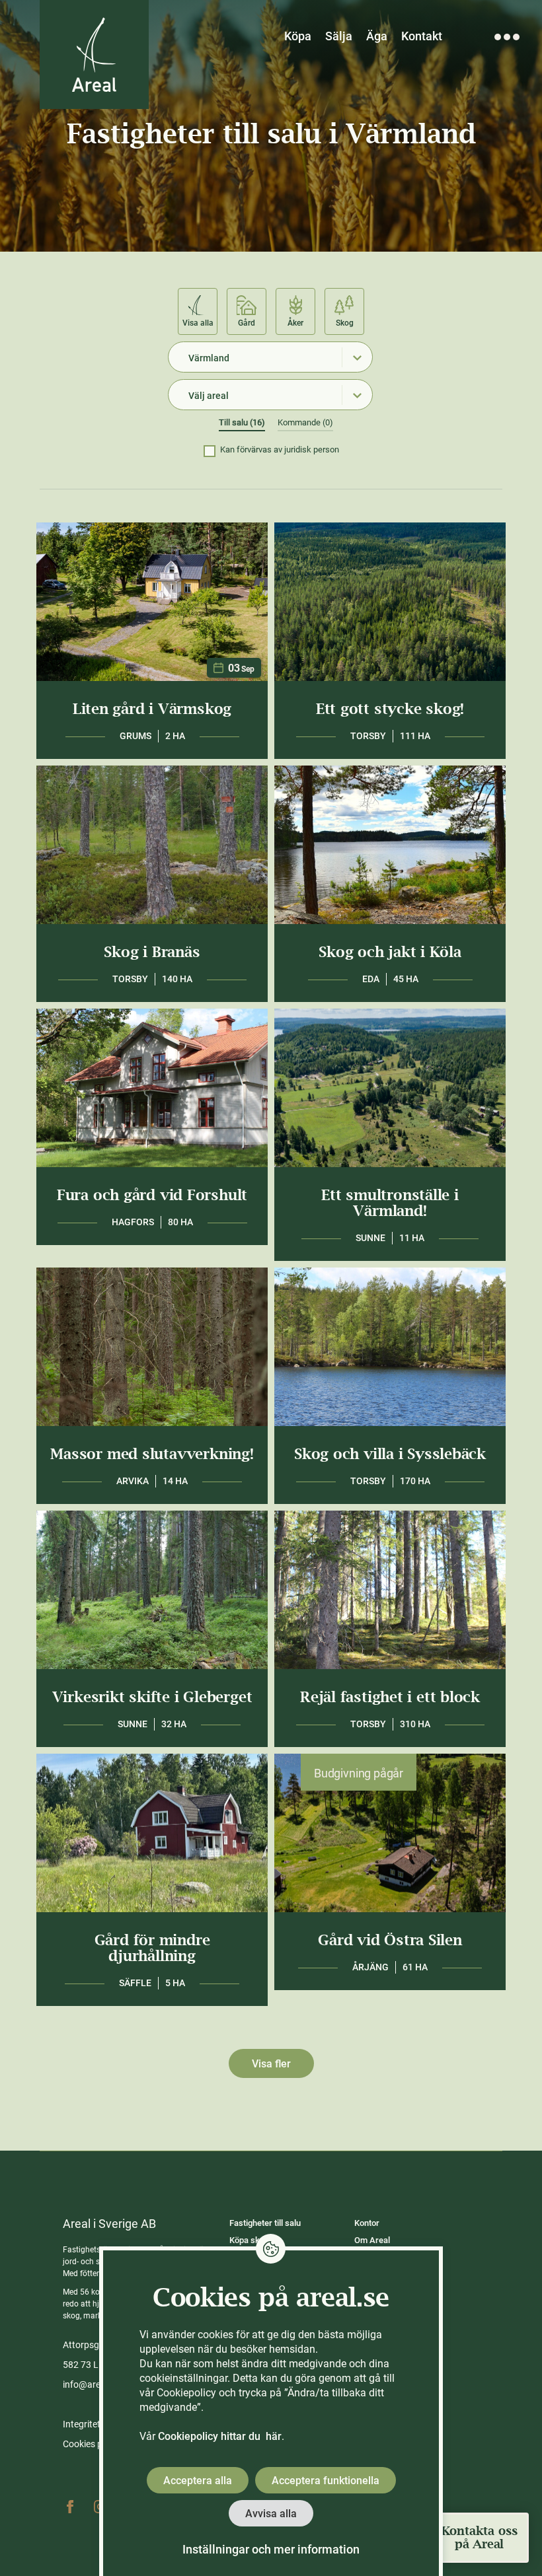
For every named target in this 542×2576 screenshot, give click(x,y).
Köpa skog (249, 2240)
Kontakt (422, 36)
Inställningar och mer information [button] (271, 2549)
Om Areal (372, 2240)
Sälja (339, 36)
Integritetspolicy (96, 2424)
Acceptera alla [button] (198, 2481)
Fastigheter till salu (265, 2223)
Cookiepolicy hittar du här (220, 2436)
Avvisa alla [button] (271, 2514)
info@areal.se (91, 2384)
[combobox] (270, 357)
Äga (377, 36)
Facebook (70, 2507)
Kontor (367, 2223)
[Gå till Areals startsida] (94, 54)
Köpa (298, 36)
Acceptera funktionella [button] (326, 2481)
